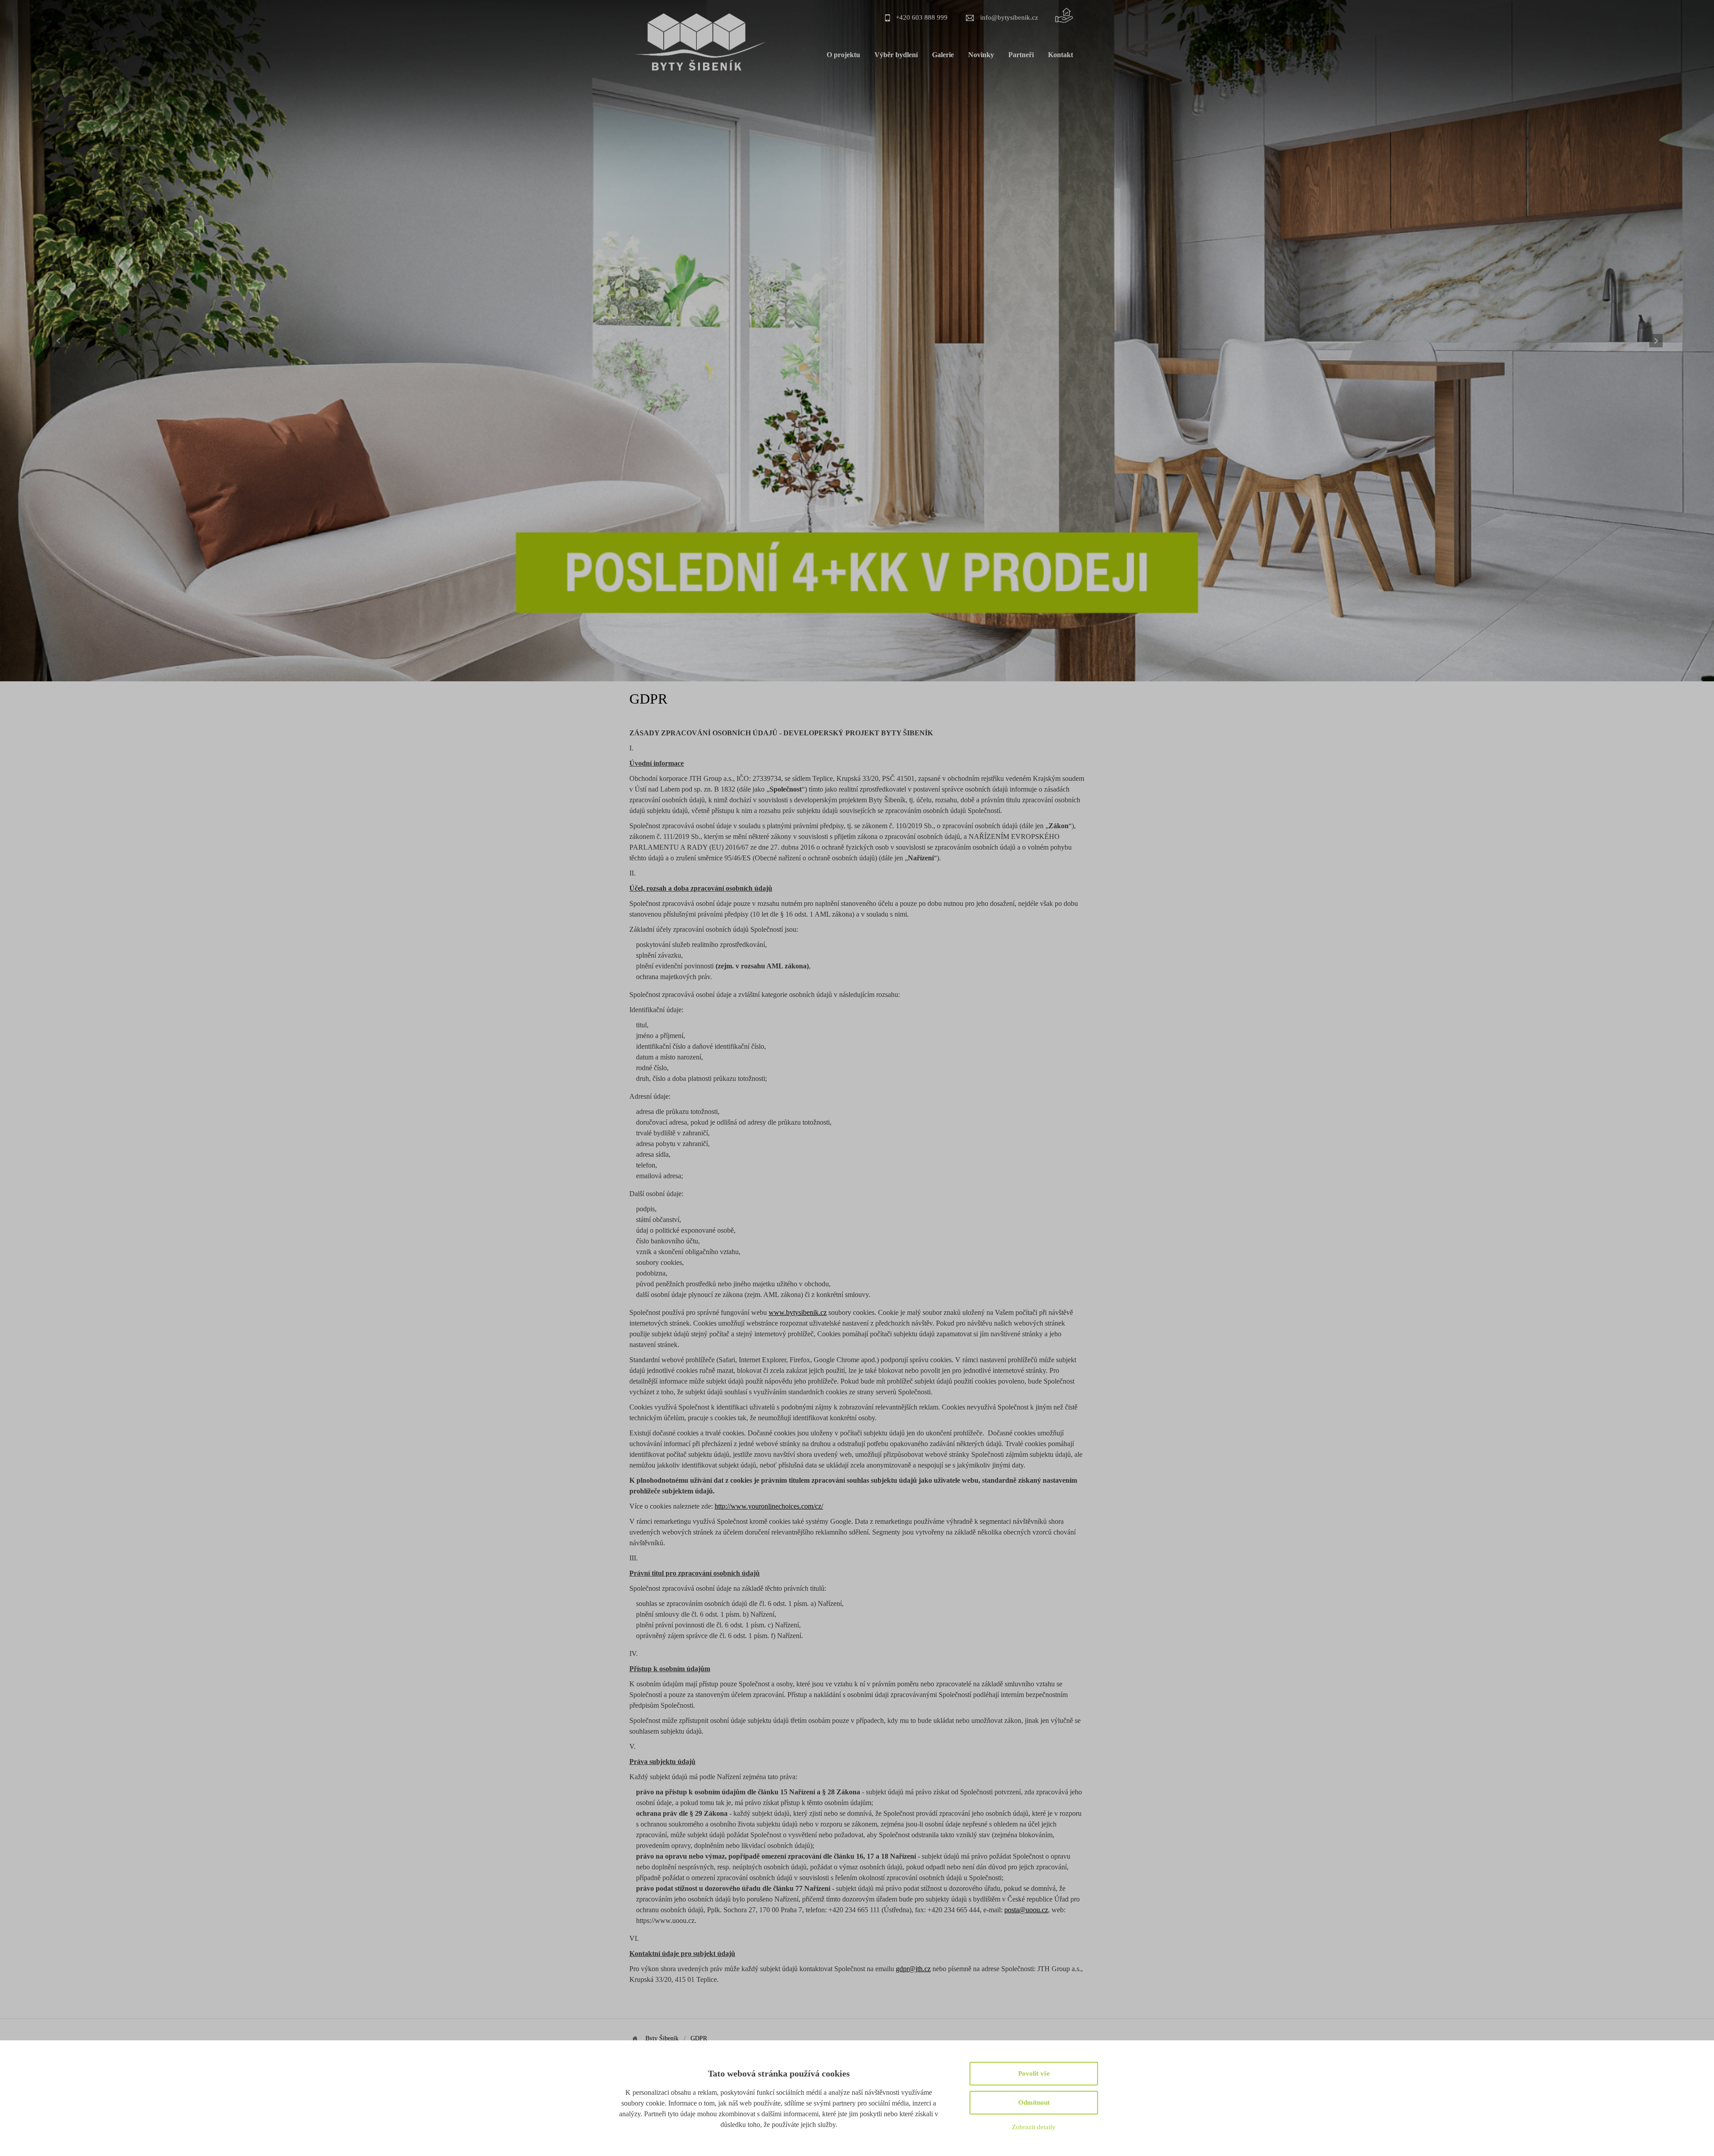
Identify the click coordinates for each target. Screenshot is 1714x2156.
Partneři (1021, 55)
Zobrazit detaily (1034, 2127)
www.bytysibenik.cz (798, 1312)
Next (1656, 341)
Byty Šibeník (662, 2038)
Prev (58, 341)
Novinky (981, 55)
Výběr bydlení (896, 55)
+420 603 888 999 (922, 17)
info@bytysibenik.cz (1009, 17)
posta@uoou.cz (1026, 1910)
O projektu (843, 55)
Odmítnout (1034, 2102)
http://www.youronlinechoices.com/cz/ (769, 1506)
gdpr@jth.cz (913, 1969)
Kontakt (1061, 55)
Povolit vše (1034, 2073)
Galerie (943, 55)
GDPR (699, 2038)
